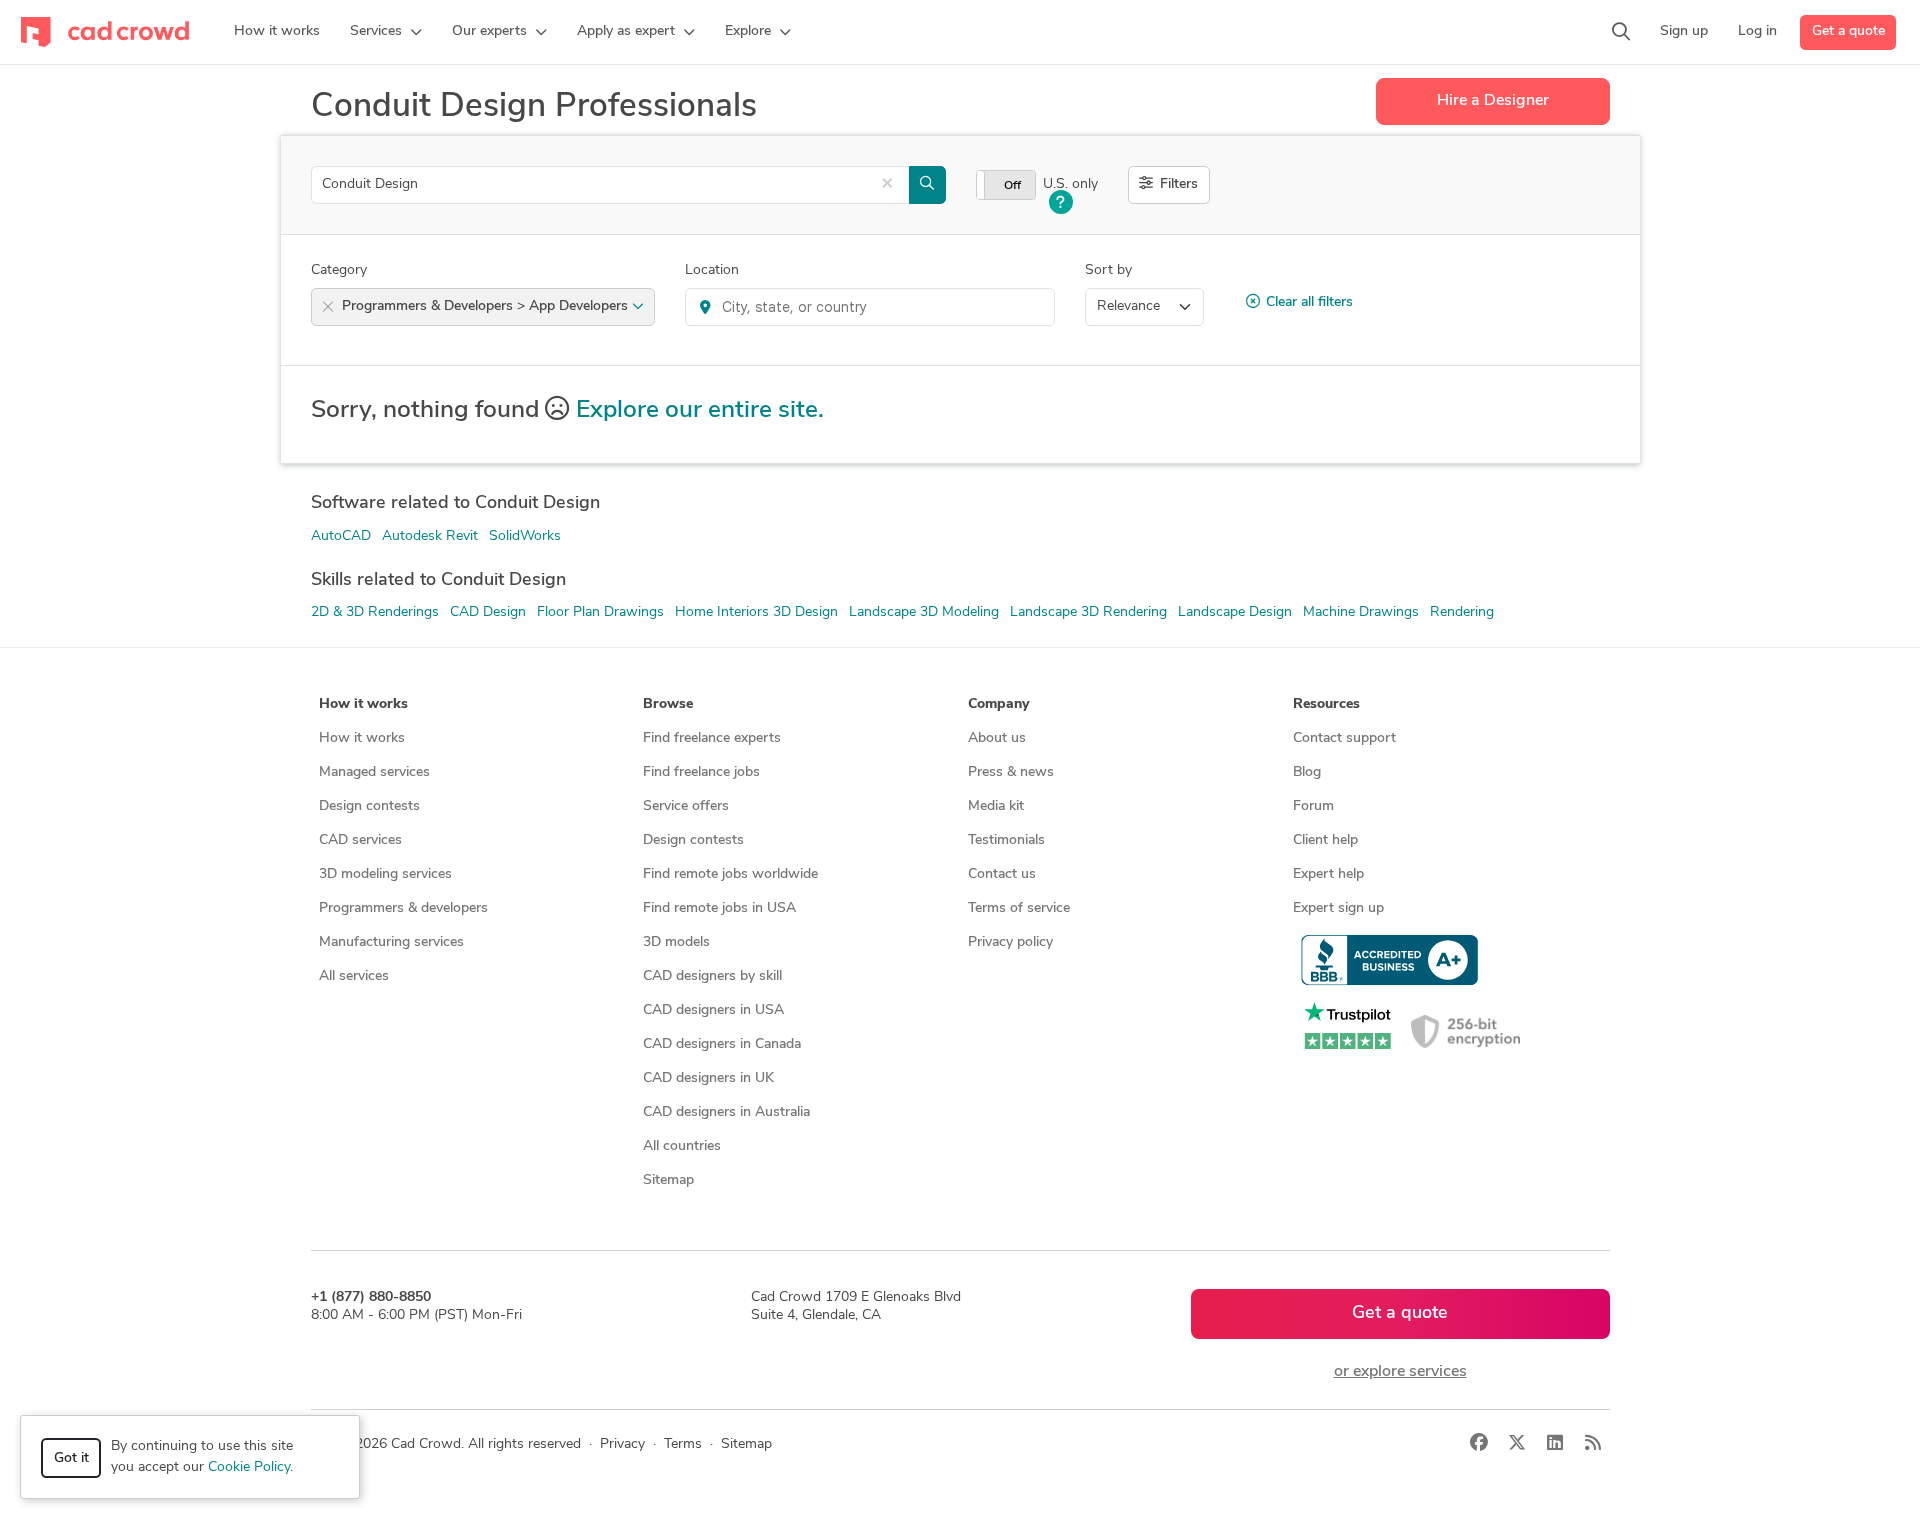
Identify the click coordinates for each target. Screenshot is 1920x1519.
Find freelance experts (712, 738)
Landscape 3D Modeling (924, 612)
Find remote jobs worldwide (730, 874)
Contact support (1344, 738)
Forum (1313, 806)
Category (339, 270)
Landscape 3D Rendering (1088, 612)
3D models (676, 942)
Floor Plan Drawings (600, 612)
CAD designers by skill (712, 976)
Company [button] (998, 704)
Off (1012, 186)
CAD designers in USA (713, 1010)
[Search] (1621, 32)
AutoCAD (341, 536)
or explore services (1400, 1372)
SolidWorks (525, 536)
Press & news (1011, 772)
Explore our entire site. (700, 411)
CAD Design (488, 612)
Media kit (996, 806)
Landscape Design (1235, 612)
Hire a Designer (1493, 101)
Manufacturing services (391, 942)
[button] (386, 32)
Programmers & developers (403, 908)
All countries (682, 1146)
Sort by (1108, 270)
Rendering (1462, 612)
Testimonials (1006, 840)
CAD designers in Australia (726, 1112)
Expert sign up (1338, 908)
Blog (1307, 772)
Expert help (1328, 874)
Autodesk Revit (430, 536)
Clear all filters (1309, 302)
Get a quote (1848, 31)
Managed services (374, 772)
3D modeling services (385, 874)
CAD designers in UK (708, 1078)
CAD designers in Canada (722, 1044)
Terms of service (1019, 908)
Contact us (1002, 874)
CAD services (360, 840)
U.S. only (1070, 184)
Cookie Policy (249, 1467)
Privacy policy (1010, 942)
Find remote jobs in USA (719, 908)
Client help (1325, 840)
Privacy (622, 1444)
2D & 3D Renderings (375, 612)
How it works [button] (363, 704)
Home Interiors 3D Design (756, 612)
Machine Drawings (1361, 612)
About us (997, 738)
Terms (683, 1444)
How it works (362, 738)
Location (712, 270)
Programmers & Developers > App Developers (487, 306)
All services (354, 976)
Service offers (686, 806)
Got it (71, 1458)
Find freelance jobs (701, 772)
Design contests (369, 806)
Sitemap (668, 1180)
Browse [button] (668, 704)
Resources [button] (1326, 704)
